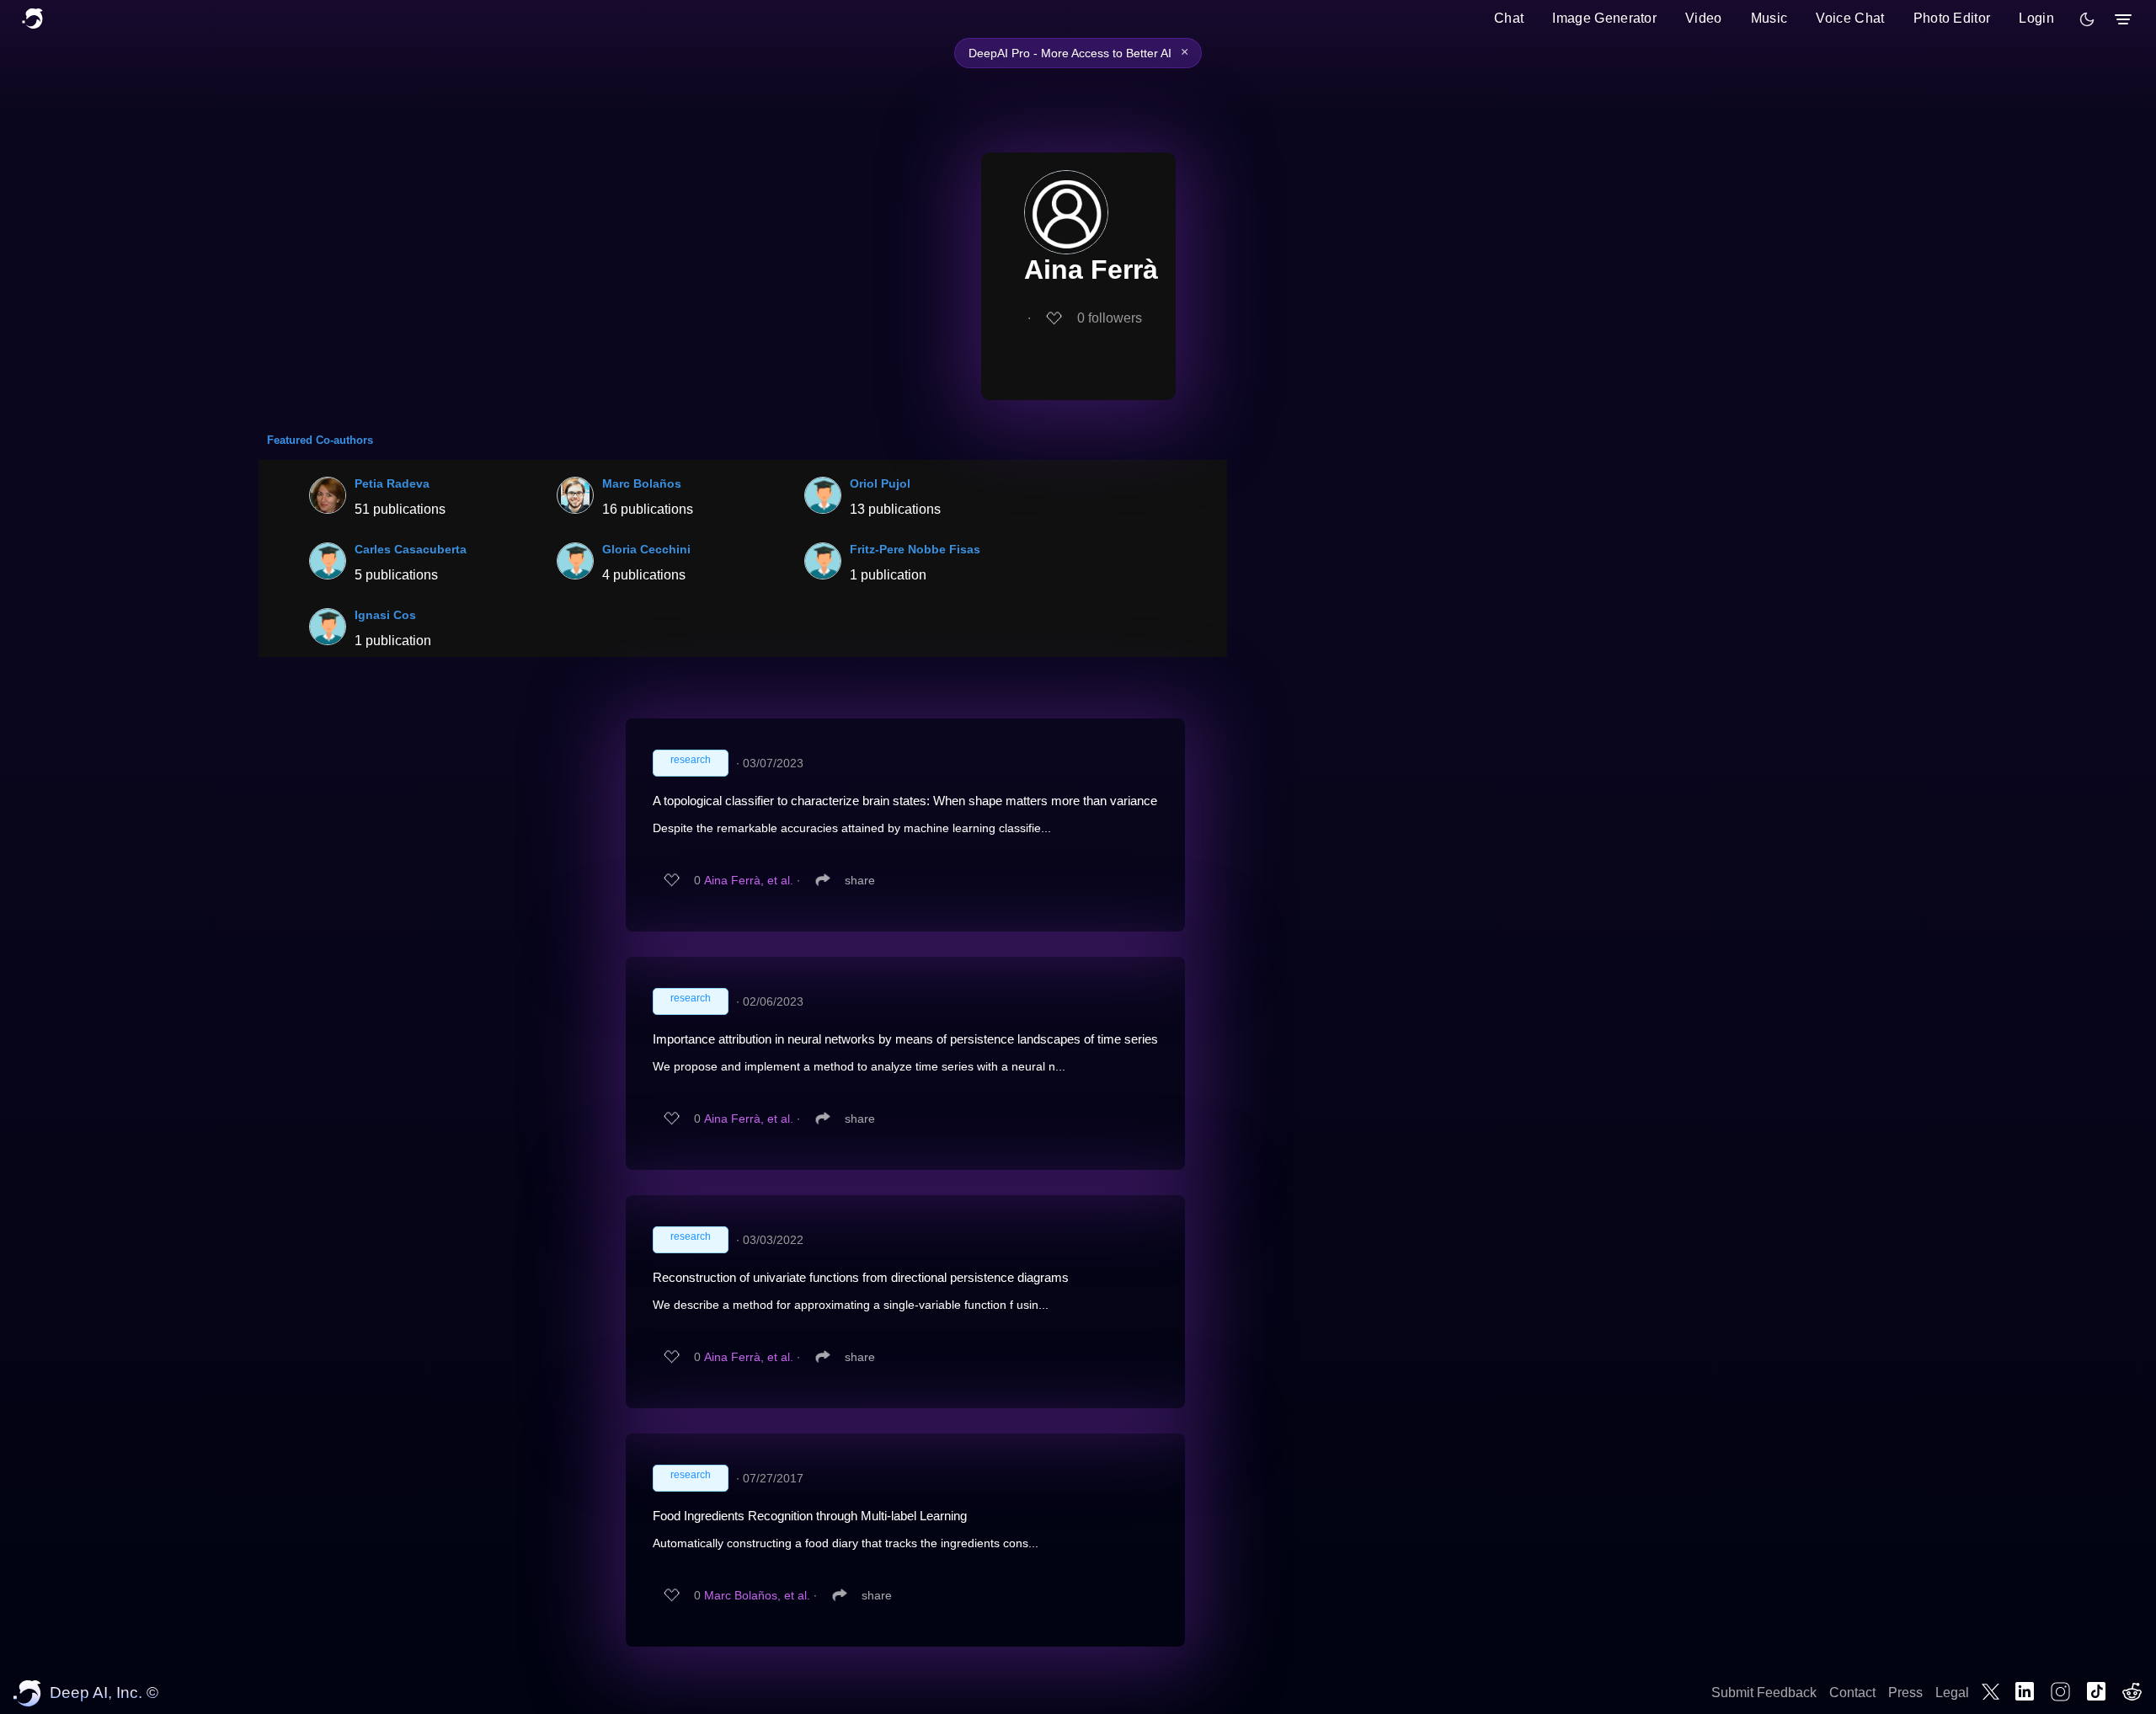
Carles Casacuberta (411, 549)
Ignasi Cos (385, 615)
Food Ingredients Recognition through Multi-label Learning (810, 1516)
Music (1769, 18)
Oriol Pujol (880, 483)
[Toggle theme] (2087, 19)
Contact (1852, 1693)
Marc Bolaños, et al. (757, 1595)
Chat (1509, 18)
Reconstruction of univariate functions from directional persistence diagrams (861, 1277)
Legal (1952, 1693)
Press (1905, 1693)
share (860, 880)
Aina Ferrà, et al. (749, 880)
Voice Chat (1850, 18)
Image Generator (1604, 18)
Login (2036, 18)
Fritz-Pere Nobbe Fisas (915, 549)
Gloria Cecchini (646, 549)
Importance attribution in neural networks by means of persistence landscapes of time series (905, 1039)
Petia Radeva (392, 483)
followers (1110, 318)
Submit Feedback (1764, 1693)
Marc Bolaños (642, 483)
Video (1704, 18)
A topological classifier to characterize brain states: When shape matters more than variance (905, 801)
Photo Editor (1952, 18)
